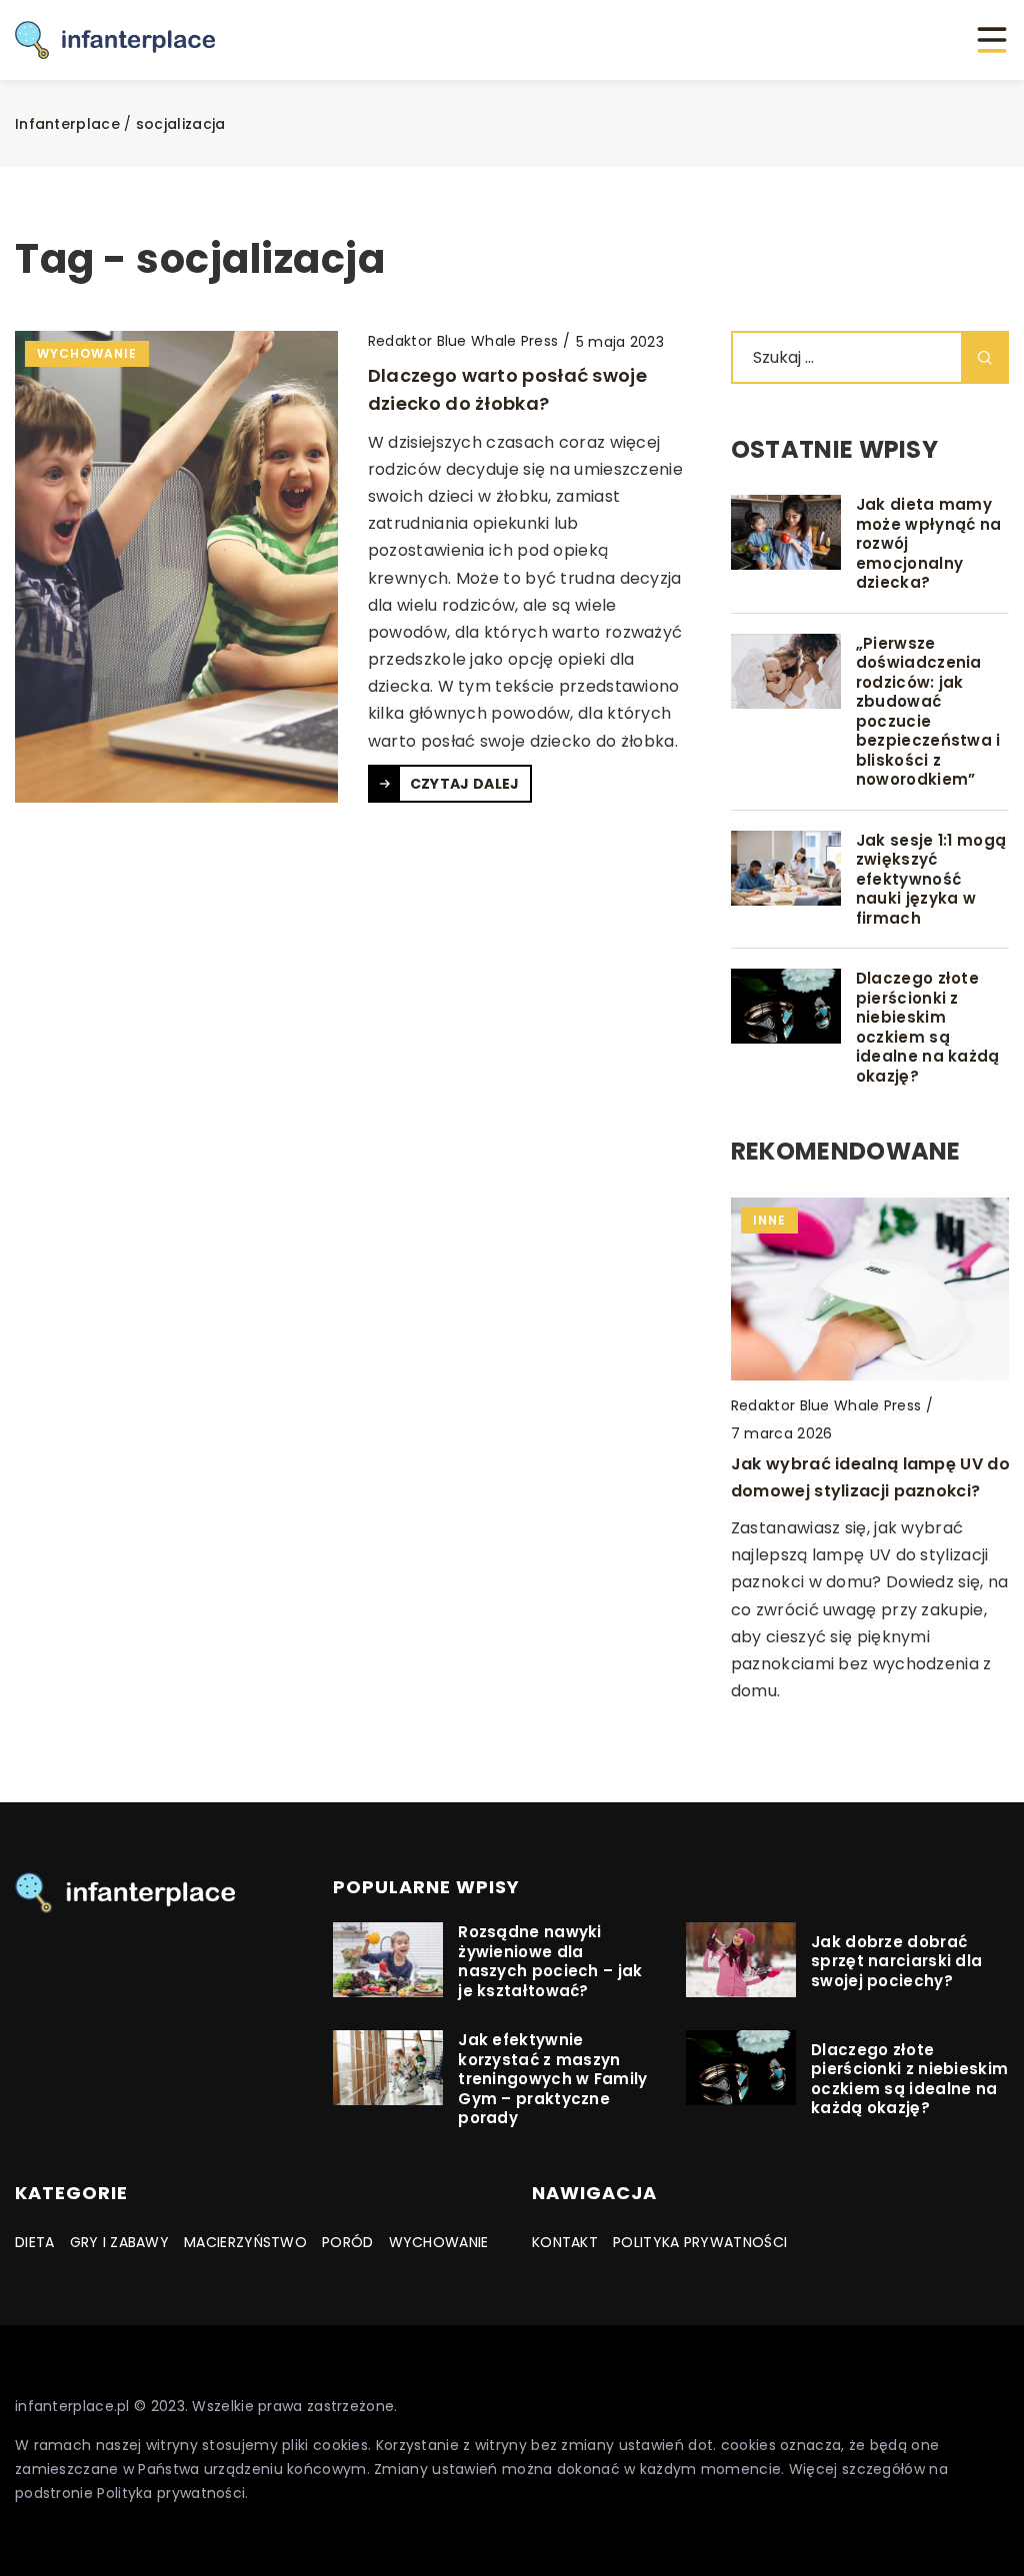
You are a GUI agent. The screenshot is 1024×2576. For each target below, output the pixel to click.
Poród (348, 2242)
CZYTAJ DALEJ (465, 784)
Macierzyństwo (245, 2242)
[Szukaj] (985, 357)
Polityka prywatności (700, 2242)
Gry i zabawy (120, 2242)
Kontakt (565, 2242)
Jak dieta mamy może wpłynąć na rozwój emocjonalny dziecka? (929, 544)
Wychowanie (439, 2242)
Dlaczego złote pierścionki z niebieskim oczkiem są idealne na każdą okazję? (928, 1027)
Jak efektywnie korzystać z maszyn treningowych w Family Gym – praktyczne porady (552, 2079)
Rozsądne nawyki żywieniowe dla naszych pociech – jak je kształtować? (550, 1961)
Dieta (35, 2242)
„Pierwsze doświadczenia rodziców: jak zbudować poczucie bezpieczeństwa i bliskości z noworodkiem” (928, 712)
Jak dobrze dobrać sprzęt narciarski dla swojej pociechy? (896, 1962)
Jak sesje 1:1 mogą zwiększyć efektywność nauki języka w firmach (931, 880)
